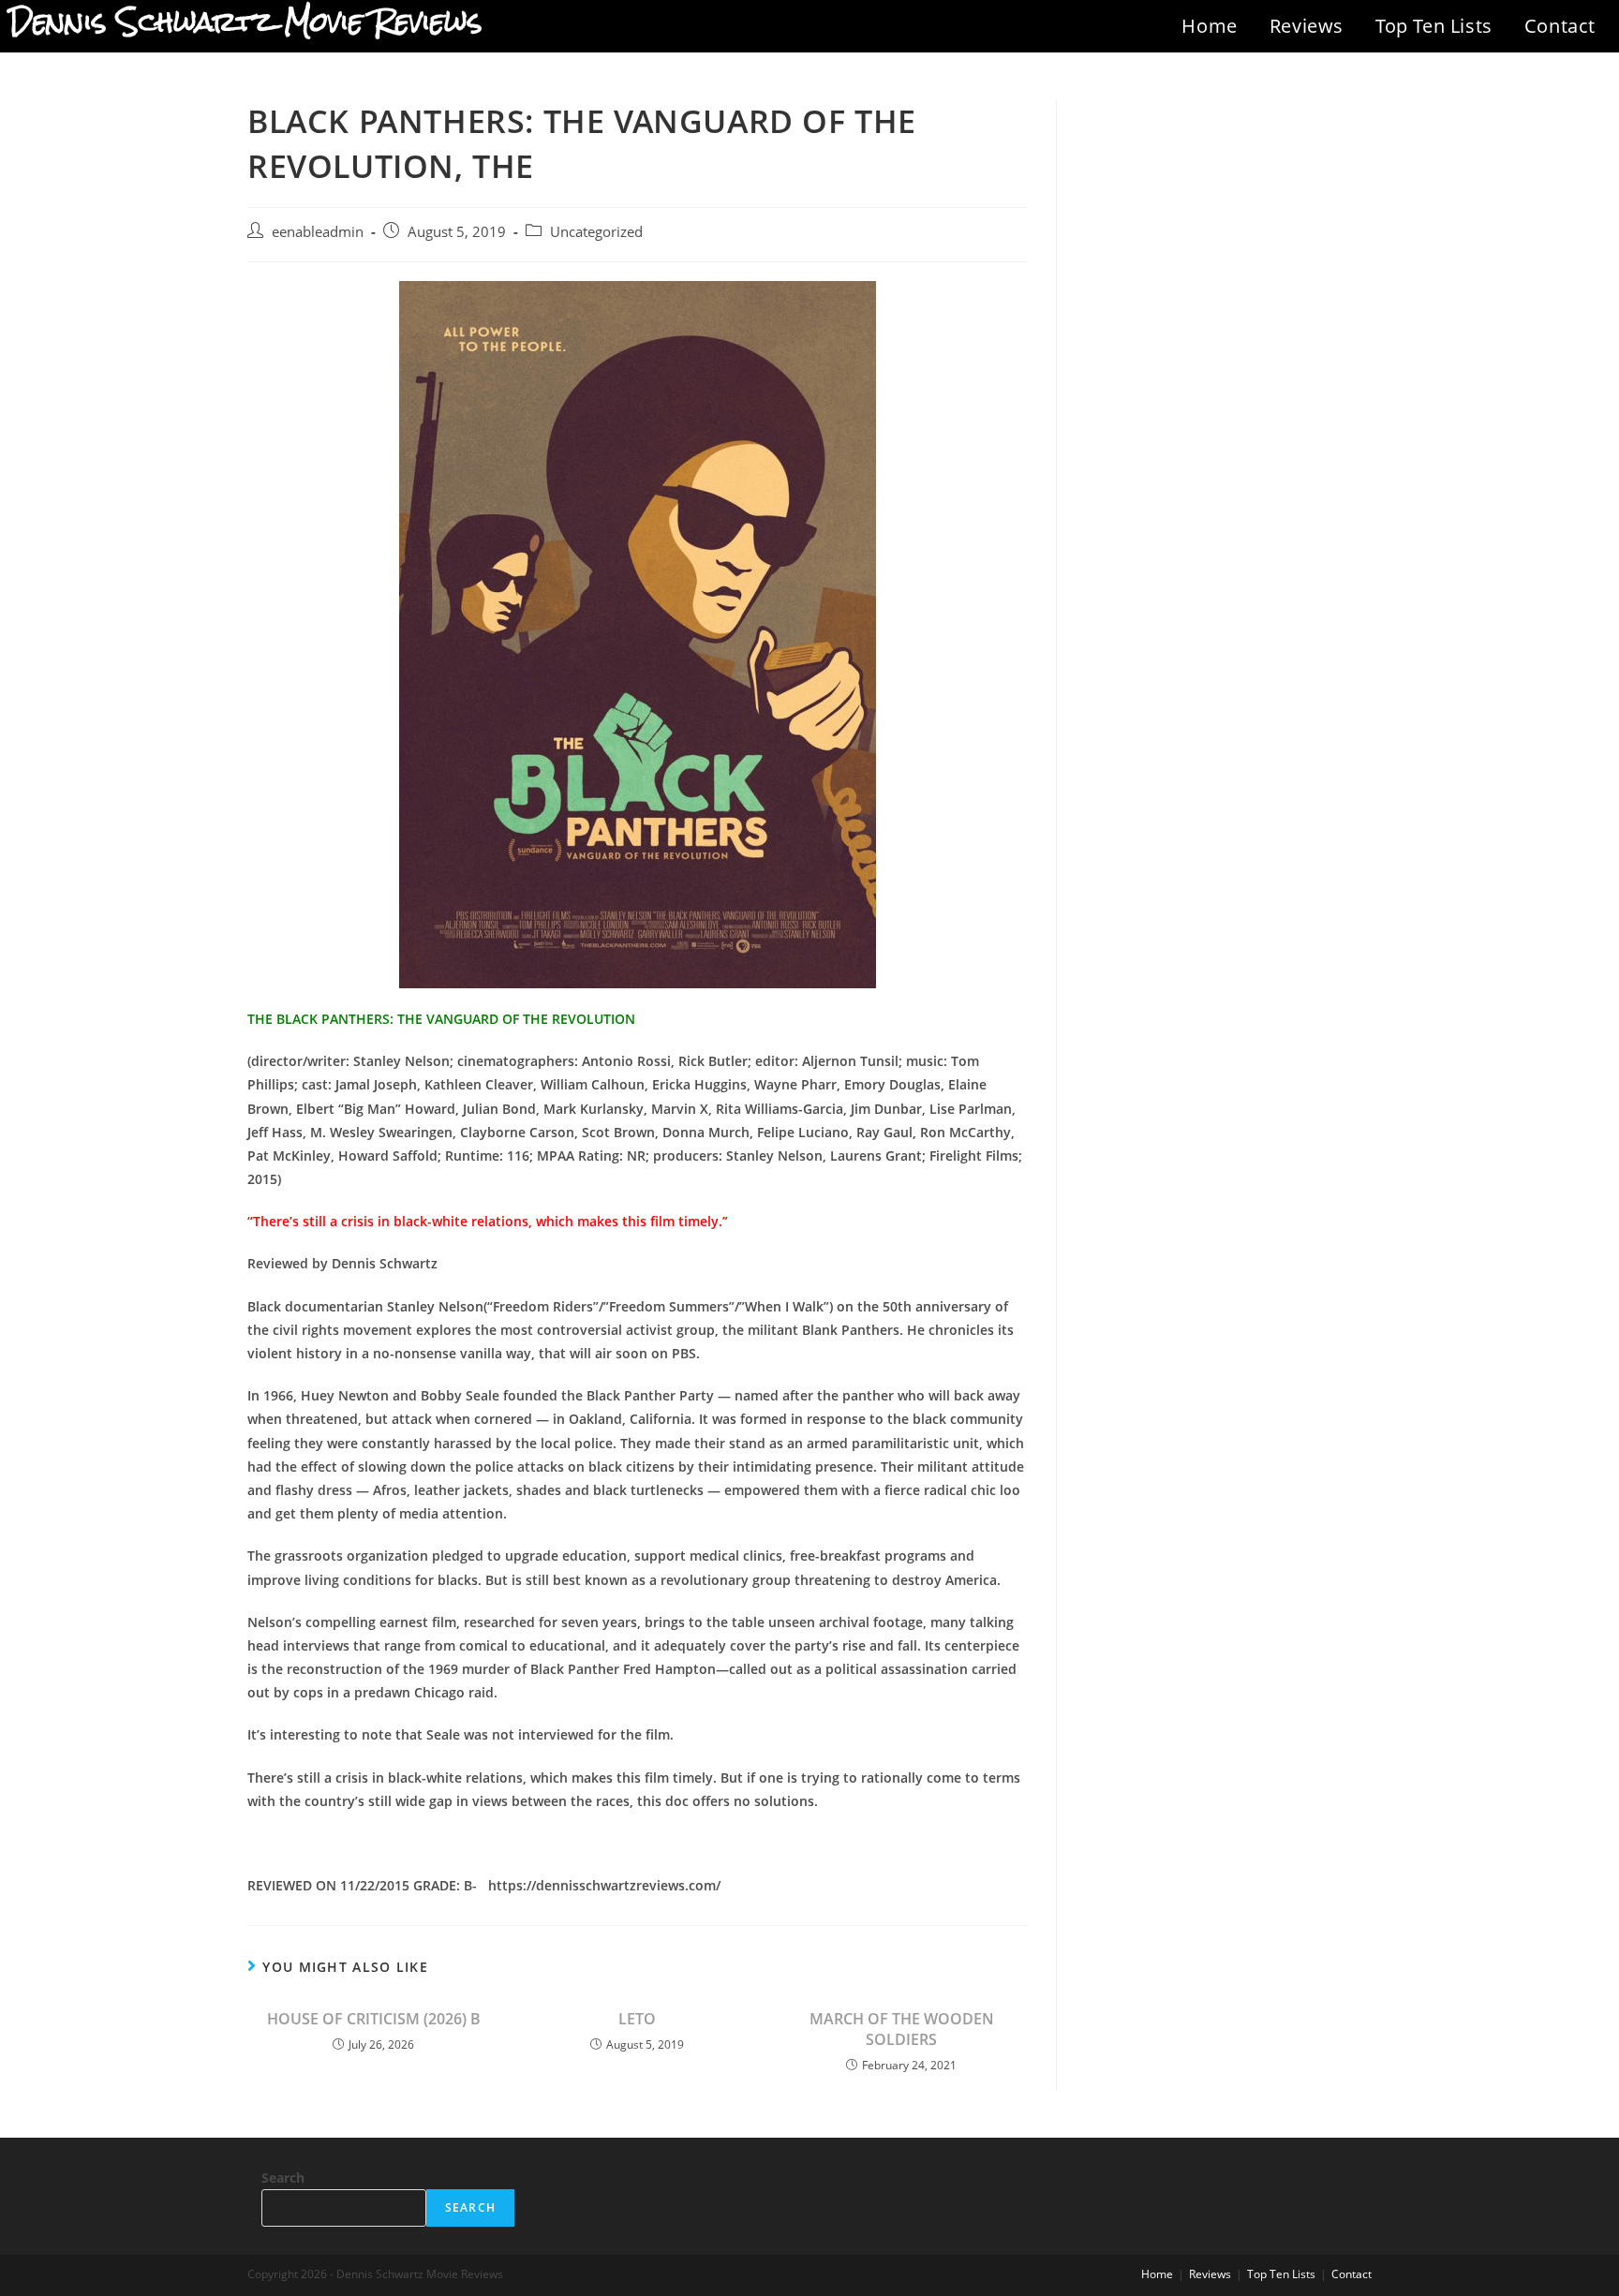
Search (283, 2177)
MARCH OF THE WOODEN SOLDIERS (902, 2029)
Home (1209, 26)
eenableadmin (318, 232)
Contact (1560, 26)
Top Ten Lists (1434, 26)
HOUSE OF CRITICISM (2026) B (374, 2019)
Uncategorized (596, 232)
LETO (637, 2019)
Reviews (1307, 26)
